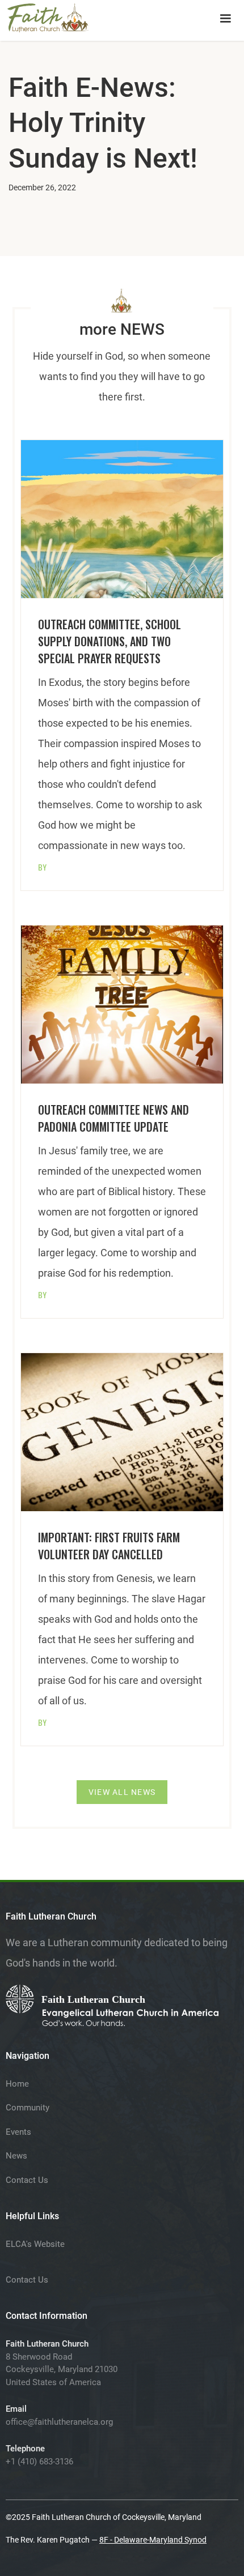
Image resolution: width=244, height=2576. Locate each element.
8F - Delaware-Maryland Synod (153, 2540)
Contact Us (27, 2180)
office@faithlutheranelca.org (59, 2422)
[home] (48, 16)
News (16, 2156)
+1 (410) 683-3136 (39, 2462)
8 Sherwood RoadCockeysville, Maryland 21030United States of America (62, 2370)
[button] (225, 19)
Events (18, 2132)
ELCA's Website (35, 2244)
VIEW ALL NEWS (122, 1792)
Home (17, 2084)
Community (28, 2108)
